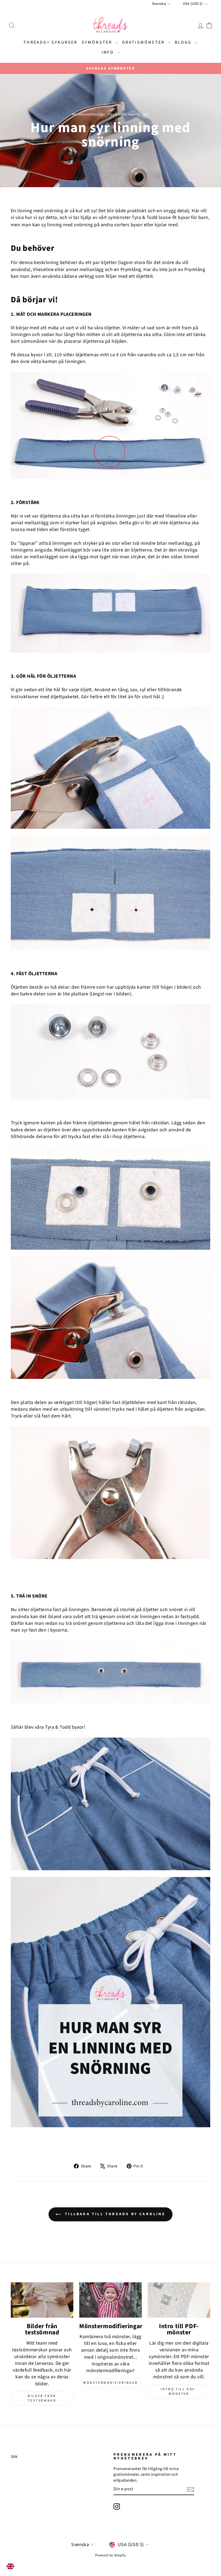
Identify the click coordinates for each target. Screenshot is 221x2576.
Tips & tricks (117, 114)
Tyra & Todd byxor (64, 1727)
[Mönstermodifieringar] (110, 2300)
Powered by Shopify (110, 2555)
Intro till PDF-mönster (179, 2392)
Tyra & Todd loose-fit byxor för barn (170, 217)
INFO (109, 52)
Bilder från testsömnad (42, 2398)
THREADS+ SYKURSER (50, 42)
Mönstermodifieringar (89, 114)
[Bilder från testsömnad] (42, 2300)
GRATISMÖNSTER (144, 42)
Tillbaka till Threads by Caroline (114, 2214)
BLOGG (184, 42)
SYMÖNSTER (98, 42)
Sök (14, 2457)
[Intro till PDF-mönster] (179, 2300)
